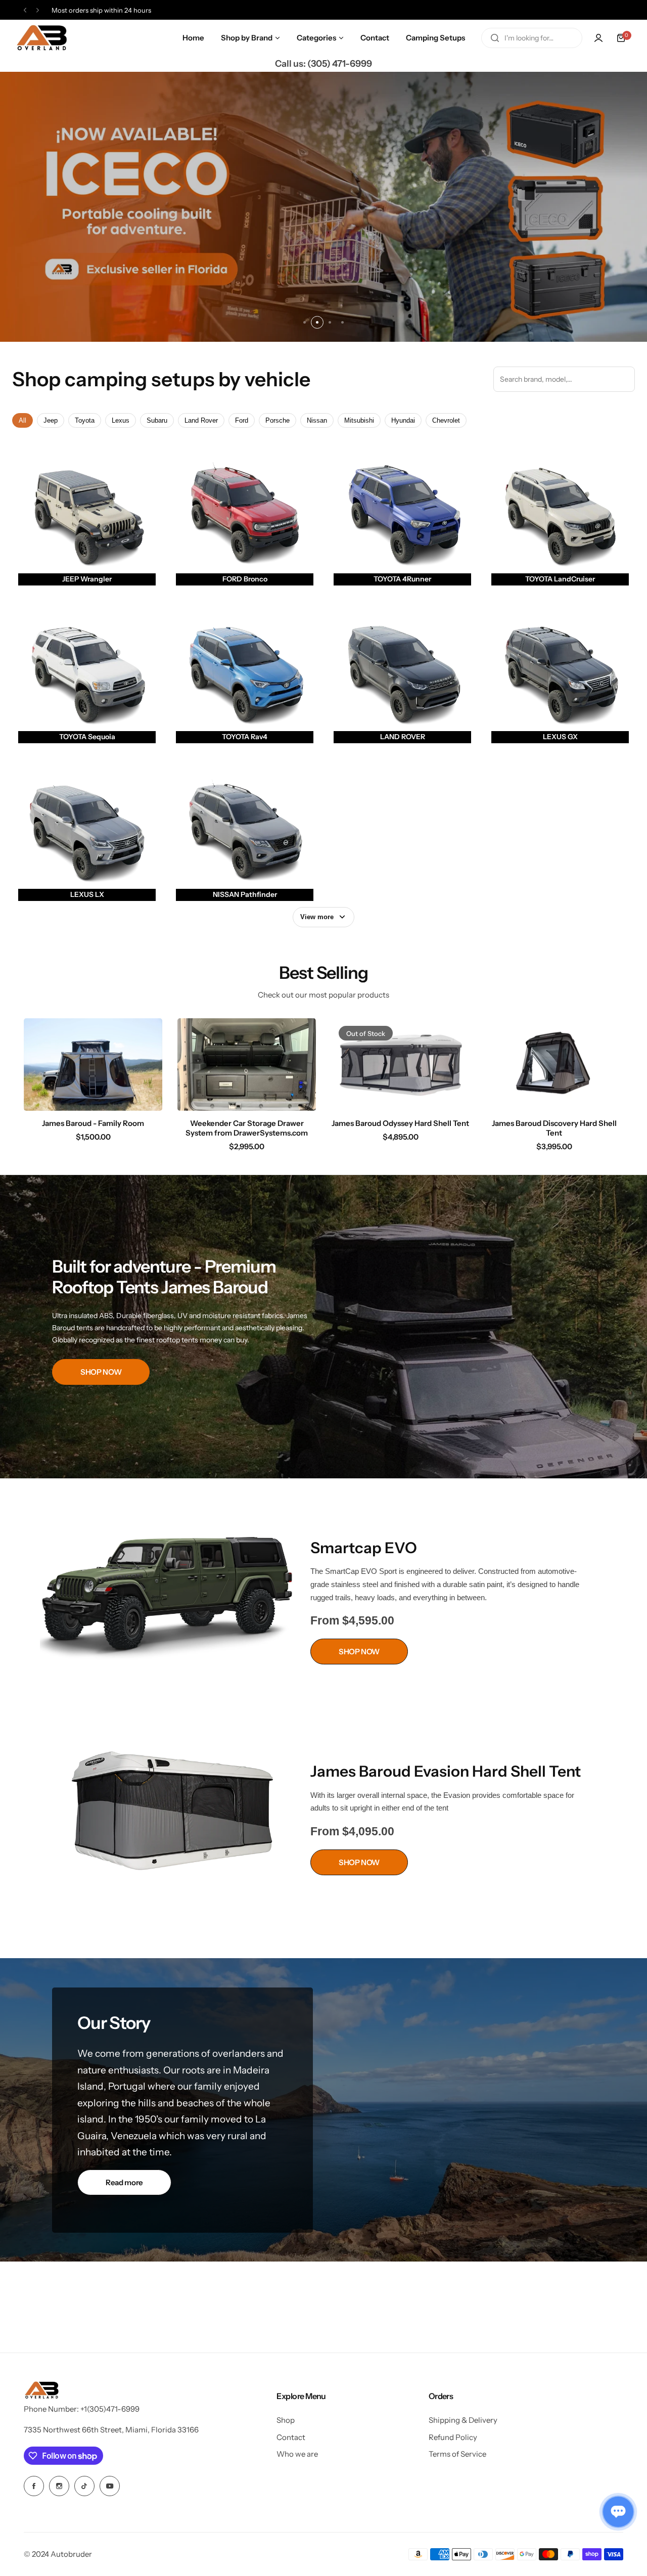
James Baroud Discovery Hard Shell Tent (554, 1128)
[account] (598, 38)
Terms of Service (457, 2454)
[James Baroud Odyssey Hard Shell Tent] (400, 1065)
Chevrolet (446, 420)
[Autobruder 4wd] (41, 38)
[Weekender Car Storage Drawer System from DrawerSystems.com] (247, 1065)
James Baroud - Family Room (93, 1123)
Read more (124, 2182)
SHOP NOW (101, 1372)
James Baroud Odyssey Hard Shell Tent (400, 1123)
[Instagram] (59, 2486)
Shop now (323, 207)
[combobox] (532, 38)
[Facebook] (34, 2486)
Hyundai (403, 420)
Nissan (317, 420)
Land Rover (201, 420)
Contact (291, 2437)
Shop (286, 2420)
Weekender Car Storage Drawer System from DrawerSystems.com (247, 1128)
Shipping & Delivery (463, 2420)
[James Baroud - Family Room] (93, 1065)
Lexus (121, 420)
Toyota (85, 420)
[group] (323, 207)
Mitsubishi (359, 420)
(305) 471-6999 (340, 64)
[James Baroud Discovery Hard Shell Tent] (554, 1065)
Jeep (51, 420)
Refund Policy (453, 2437)
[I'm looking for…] (495, 38)
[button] (25, 10)
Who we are (297, 2454)
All (22, 420)
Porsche (278, 420)
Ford (242, 420)
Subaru (157, 420)
